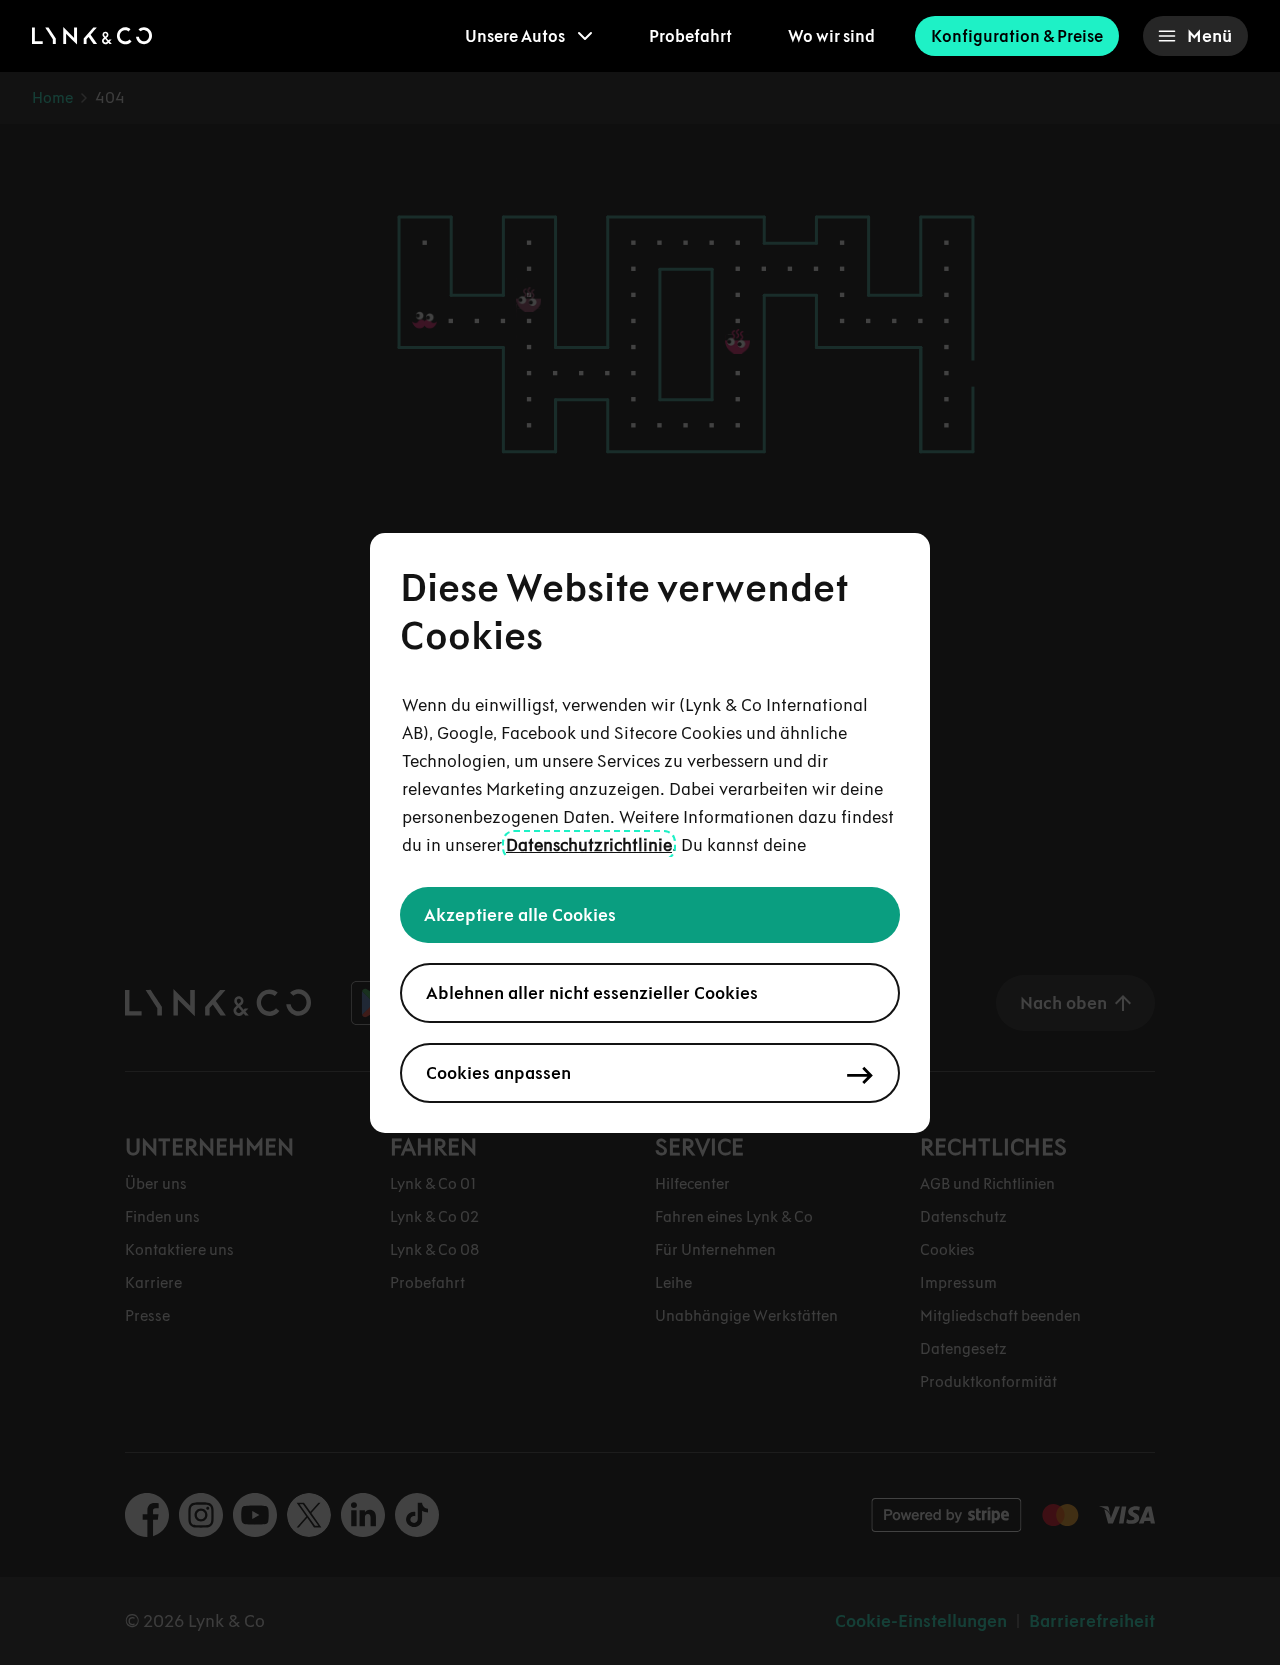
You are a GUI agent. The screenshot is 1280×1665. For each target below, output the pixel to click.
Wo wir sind (831, 36)
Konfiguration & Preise (1017, 36)
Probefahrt (690, 36)
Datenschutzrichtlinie (589, 845)
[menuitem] (529, 36)
